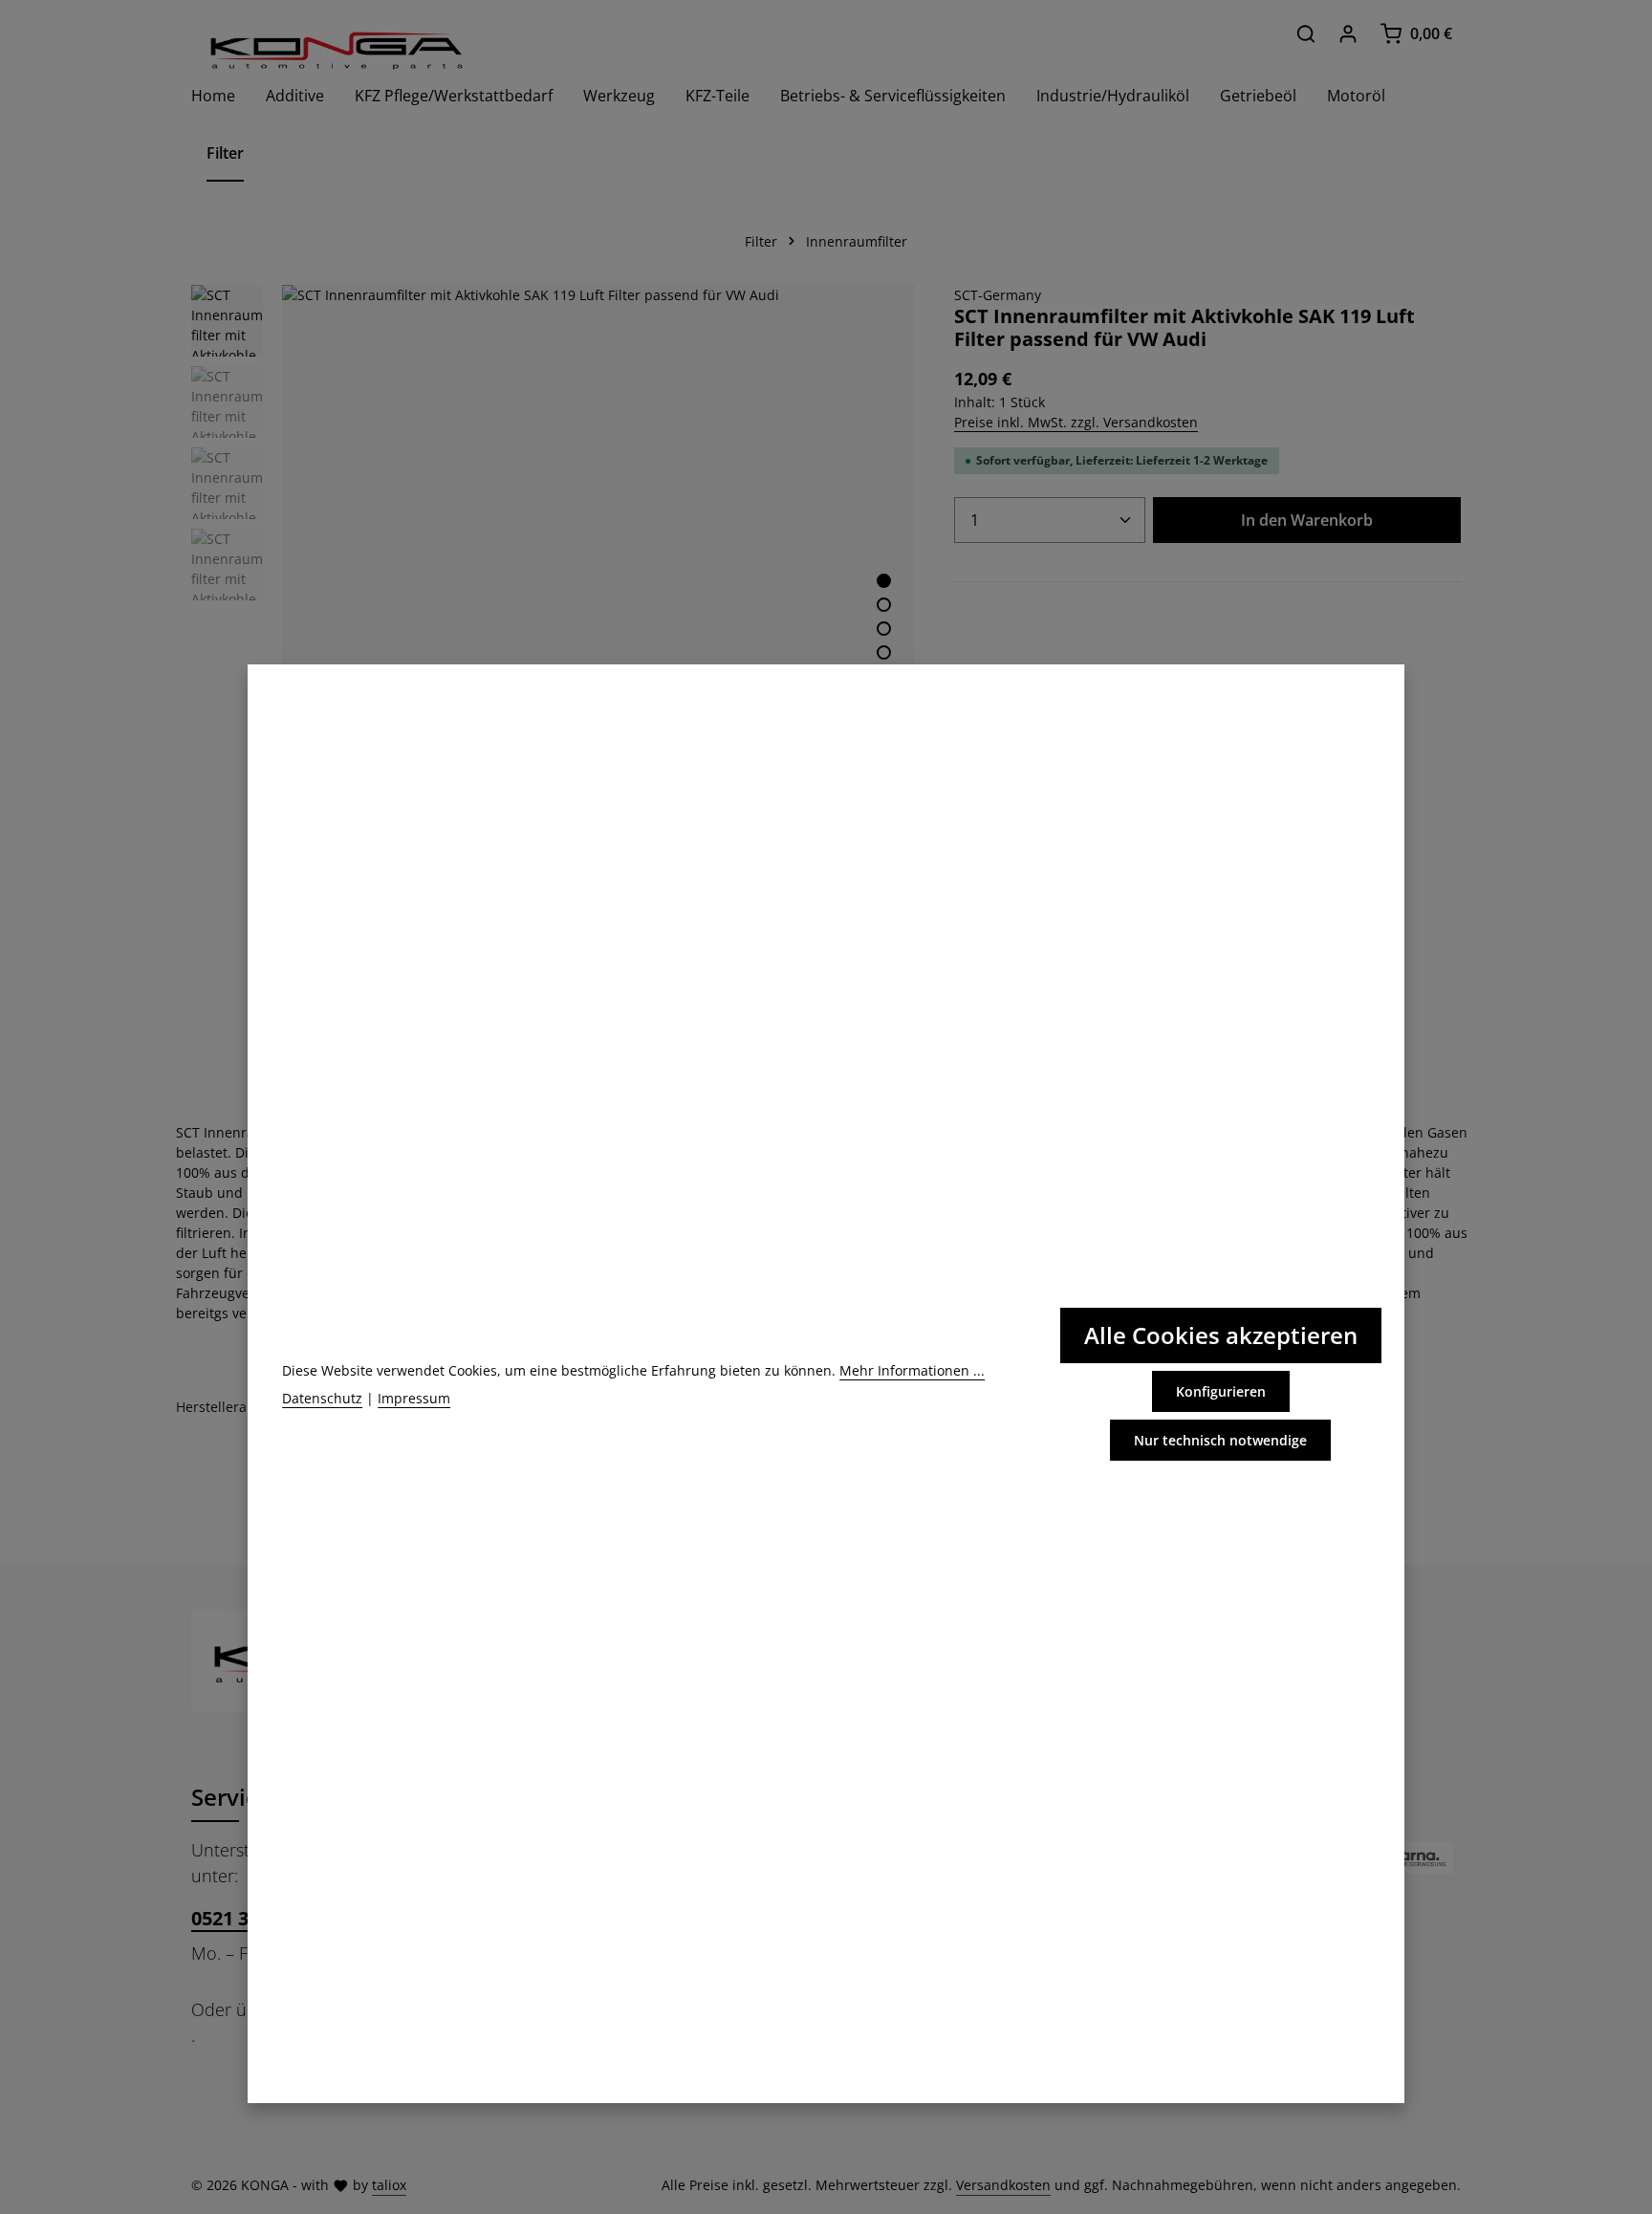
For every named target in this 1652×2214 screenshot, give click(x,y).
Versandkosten (1003, 2185)
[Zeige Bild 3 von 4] (884, 629)
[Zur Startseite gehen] (335, 50)
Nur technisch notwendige (1220, 1440)
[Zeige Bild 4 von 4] (884, 652)
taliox (389, 2185)
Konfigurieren (1221, 1391)
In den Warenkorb (1307, 520)
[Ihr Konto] (1348, 33)
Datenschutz (322, 1398)
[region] (554, 601)
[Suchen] (1306, 33)
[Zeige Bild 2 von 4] (884, 605)
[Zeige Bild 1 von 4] (884, 581)
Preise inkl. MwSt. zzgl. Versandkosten (1076, 422)
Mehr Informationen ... (912, 1370)
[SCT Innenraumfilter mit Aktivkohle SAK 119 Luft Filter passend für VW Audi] (598, 601)
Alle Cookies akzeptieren (1221, 1335)
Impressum (414, 1398)
